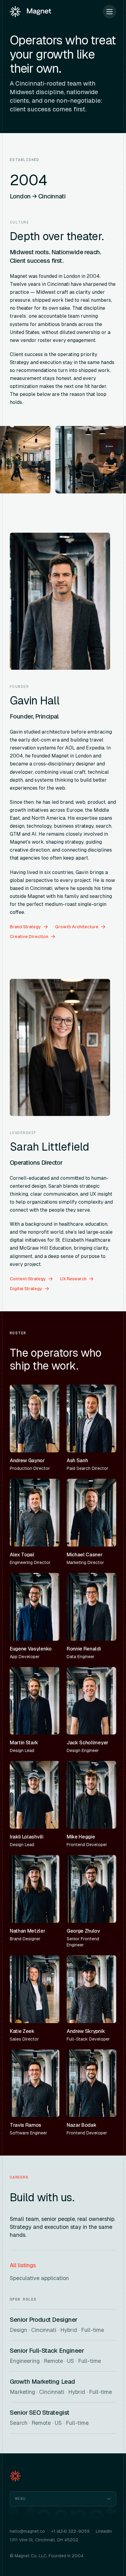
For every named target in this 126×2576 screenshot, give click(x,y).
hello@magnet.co (27, 2531)
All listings (23, 2265)
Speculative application (39, 2278)
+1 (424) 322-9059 (70, 2531)
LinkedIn (104, 2531)
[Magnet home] (30, 12)
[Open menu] (109, 12)
